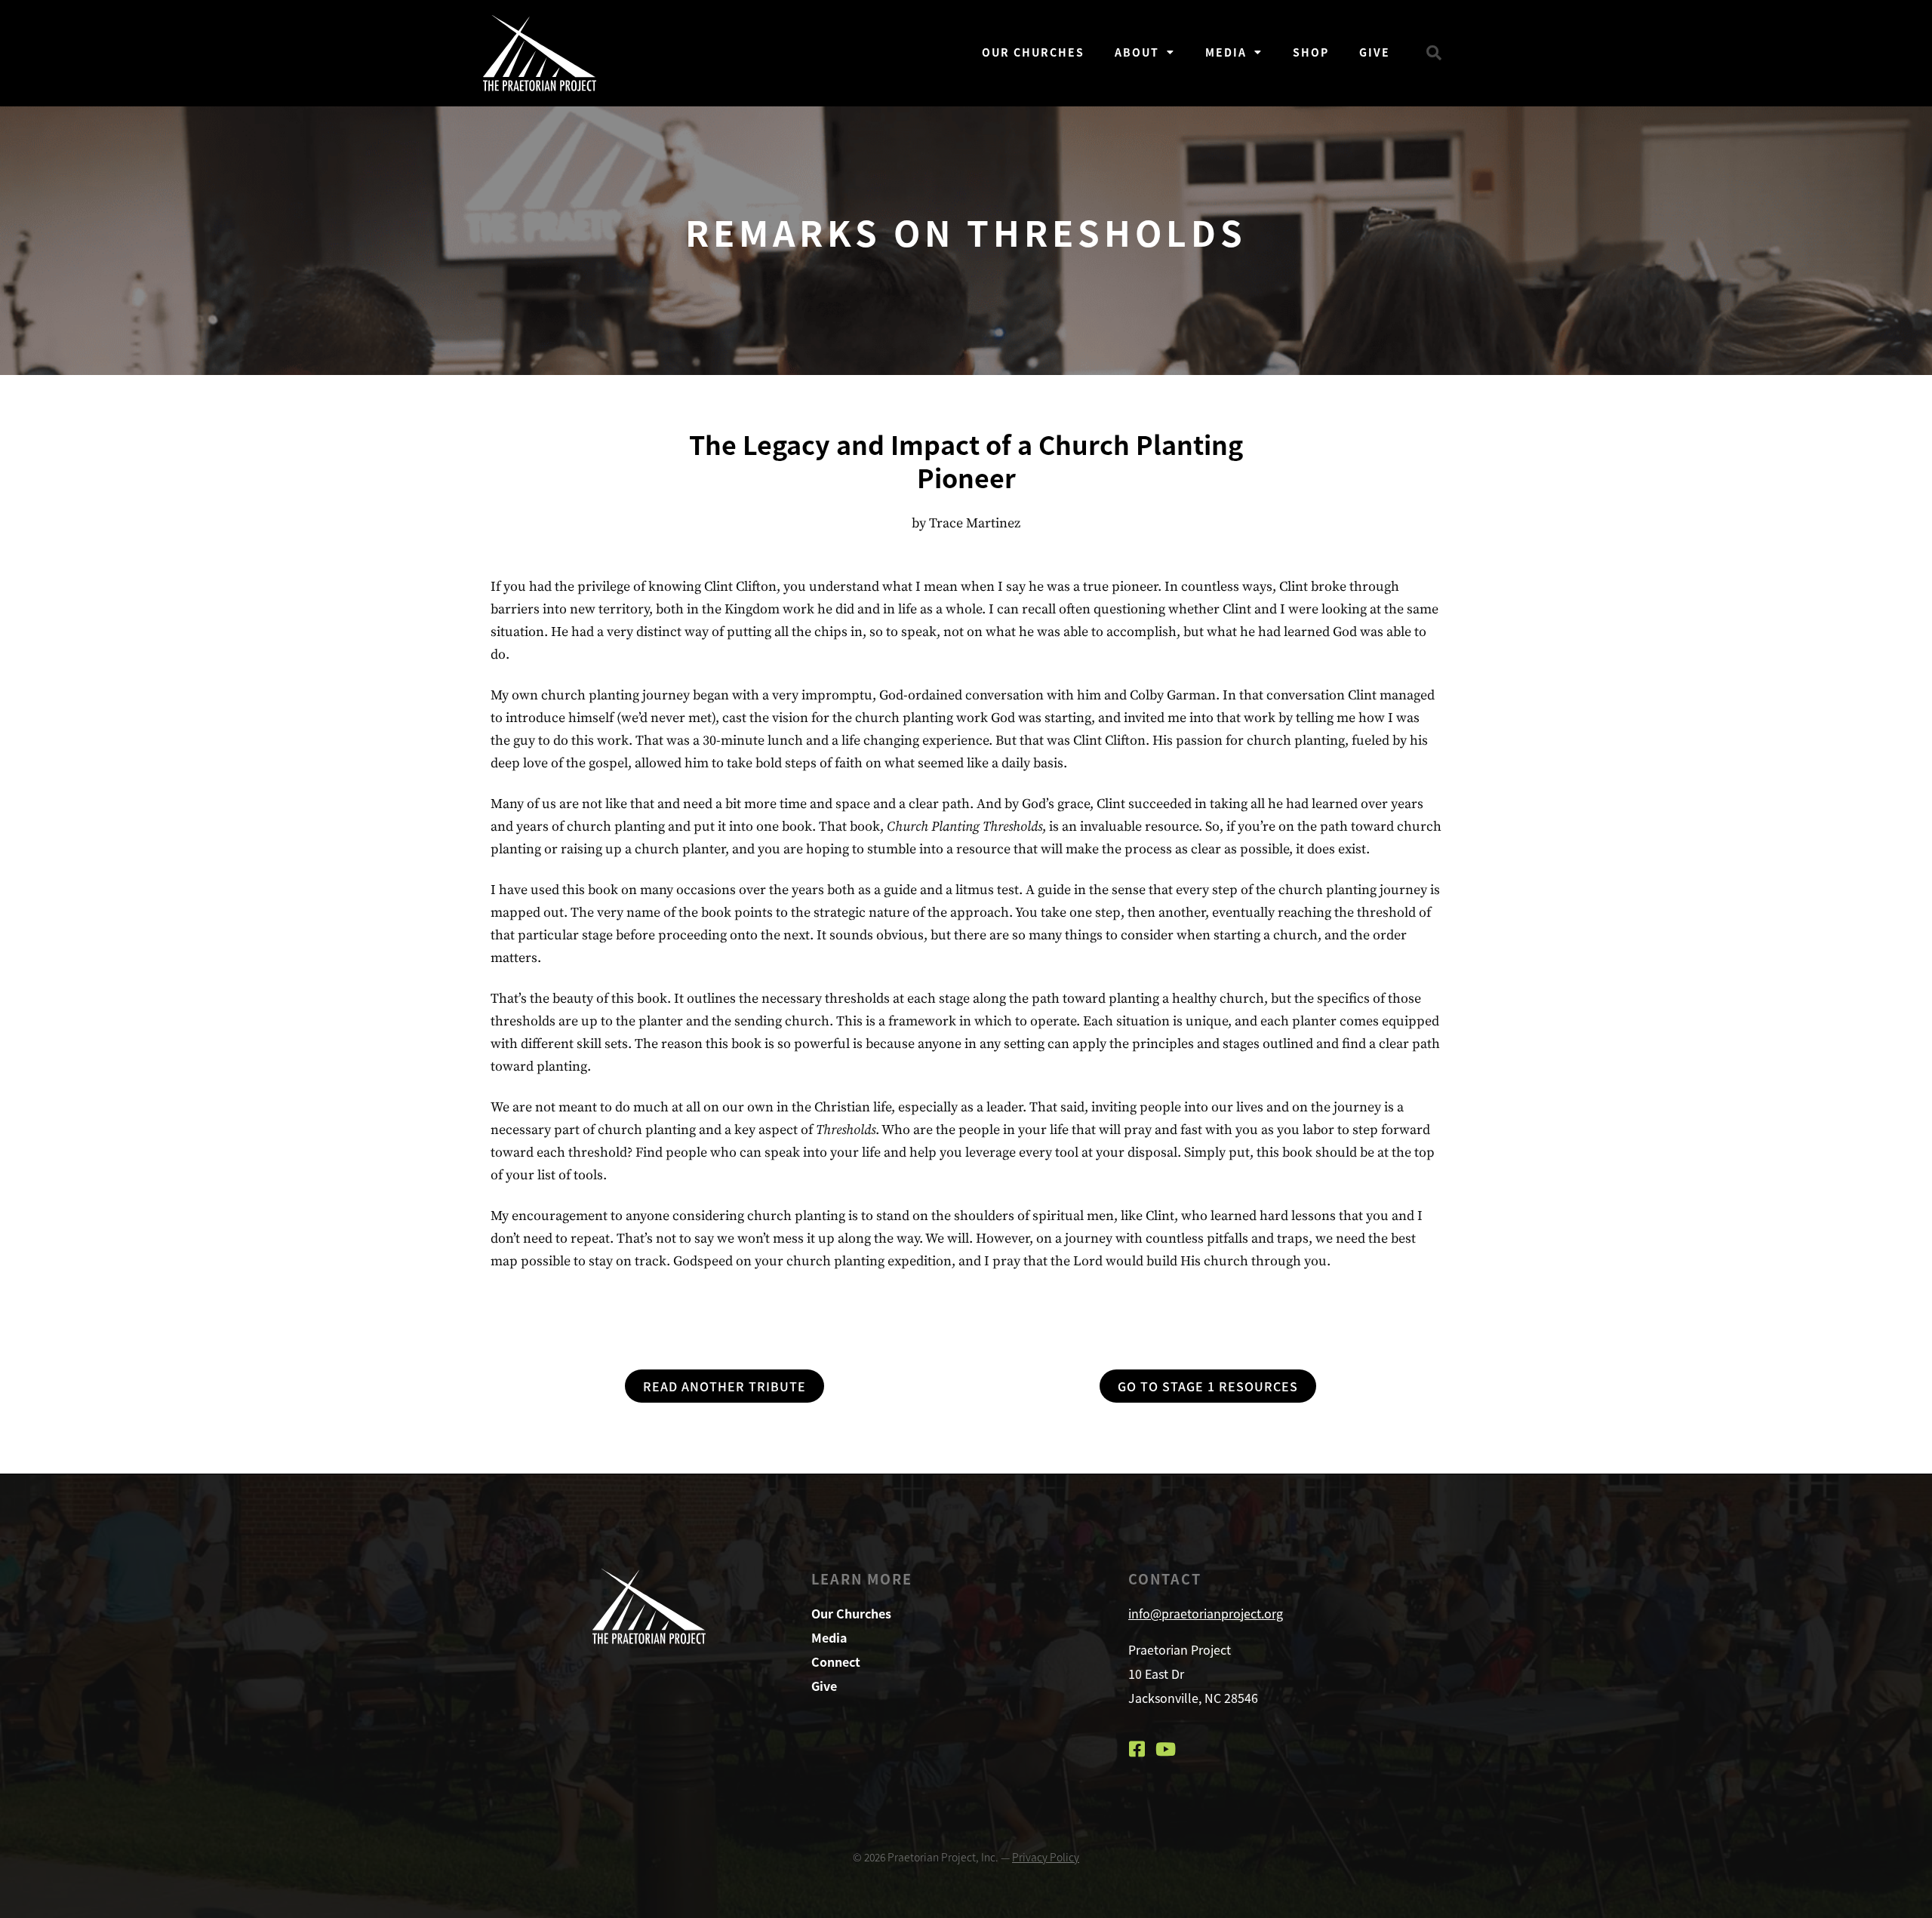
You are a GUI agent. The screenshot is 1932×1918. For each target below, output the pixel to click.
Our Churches (1033, 52)
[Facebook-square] (1137, 1749)
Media (1226, 52)
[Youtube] (1166, 1749)
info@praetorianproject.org (1206, 1613)
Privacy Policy (1046, 1857)
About (1137, 52)
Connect (836, 1661)
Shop (1311, 52)
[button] (1434, 53)
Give (1375, 52)
